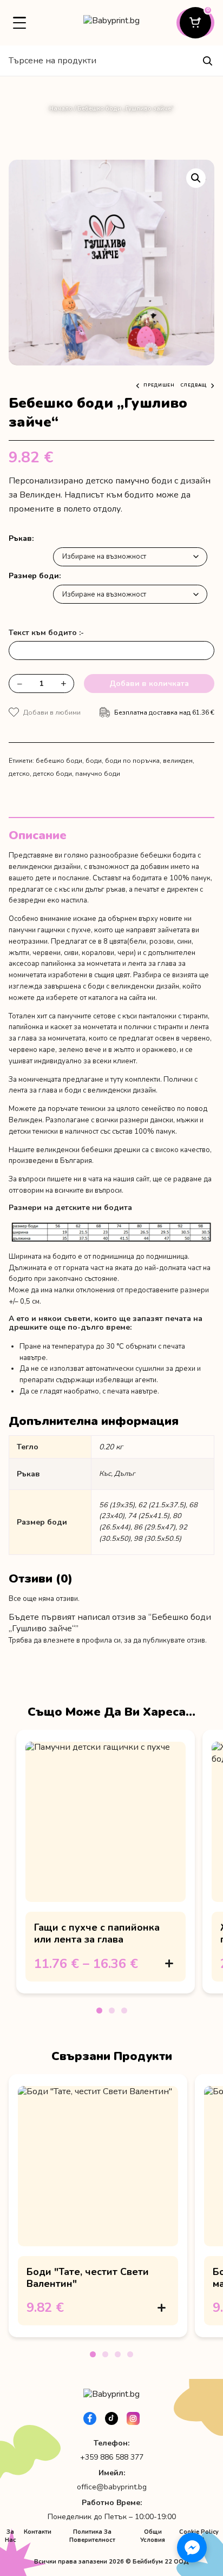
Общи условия (153, 2536)
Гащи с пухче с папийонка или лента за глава (97, 1933)
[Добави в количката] (169, 1964)
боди (94, 761)
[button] (196, 178)
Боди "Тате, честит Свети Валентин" (88, 2278)
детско (19, 774)
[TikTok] (111, 2418)
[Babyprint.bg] (111, 23)
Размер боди (34, 576)
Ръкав (20, 538)
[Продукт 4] (130, 2354)
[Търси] (207, 61)
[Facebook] (90, 2418)
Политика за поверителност (92, 2536)
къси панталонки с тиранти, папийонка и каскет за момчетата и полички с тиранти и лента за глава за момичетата (109, 1028)
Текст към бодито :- (46, 633)
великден (178, 761)
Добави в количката (149, 684)
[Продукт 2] (112, 2011)
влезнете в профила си (82, 1640)
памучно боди (98, 774)
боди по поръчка (132, 761)
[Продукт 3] (124, 2011)
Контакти (38, 2532)
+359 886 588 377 (112, 2457)
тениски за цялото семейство (128, 1109)
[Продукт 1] (99, 2011)
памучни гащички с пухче (50, 930)
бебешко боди (59, 761)
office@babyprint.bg (112, 2487)
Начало (61, 109)
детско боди (53, 774)
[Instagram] (133, 2418)
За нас (11, 2536)
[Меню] (19, 23)
